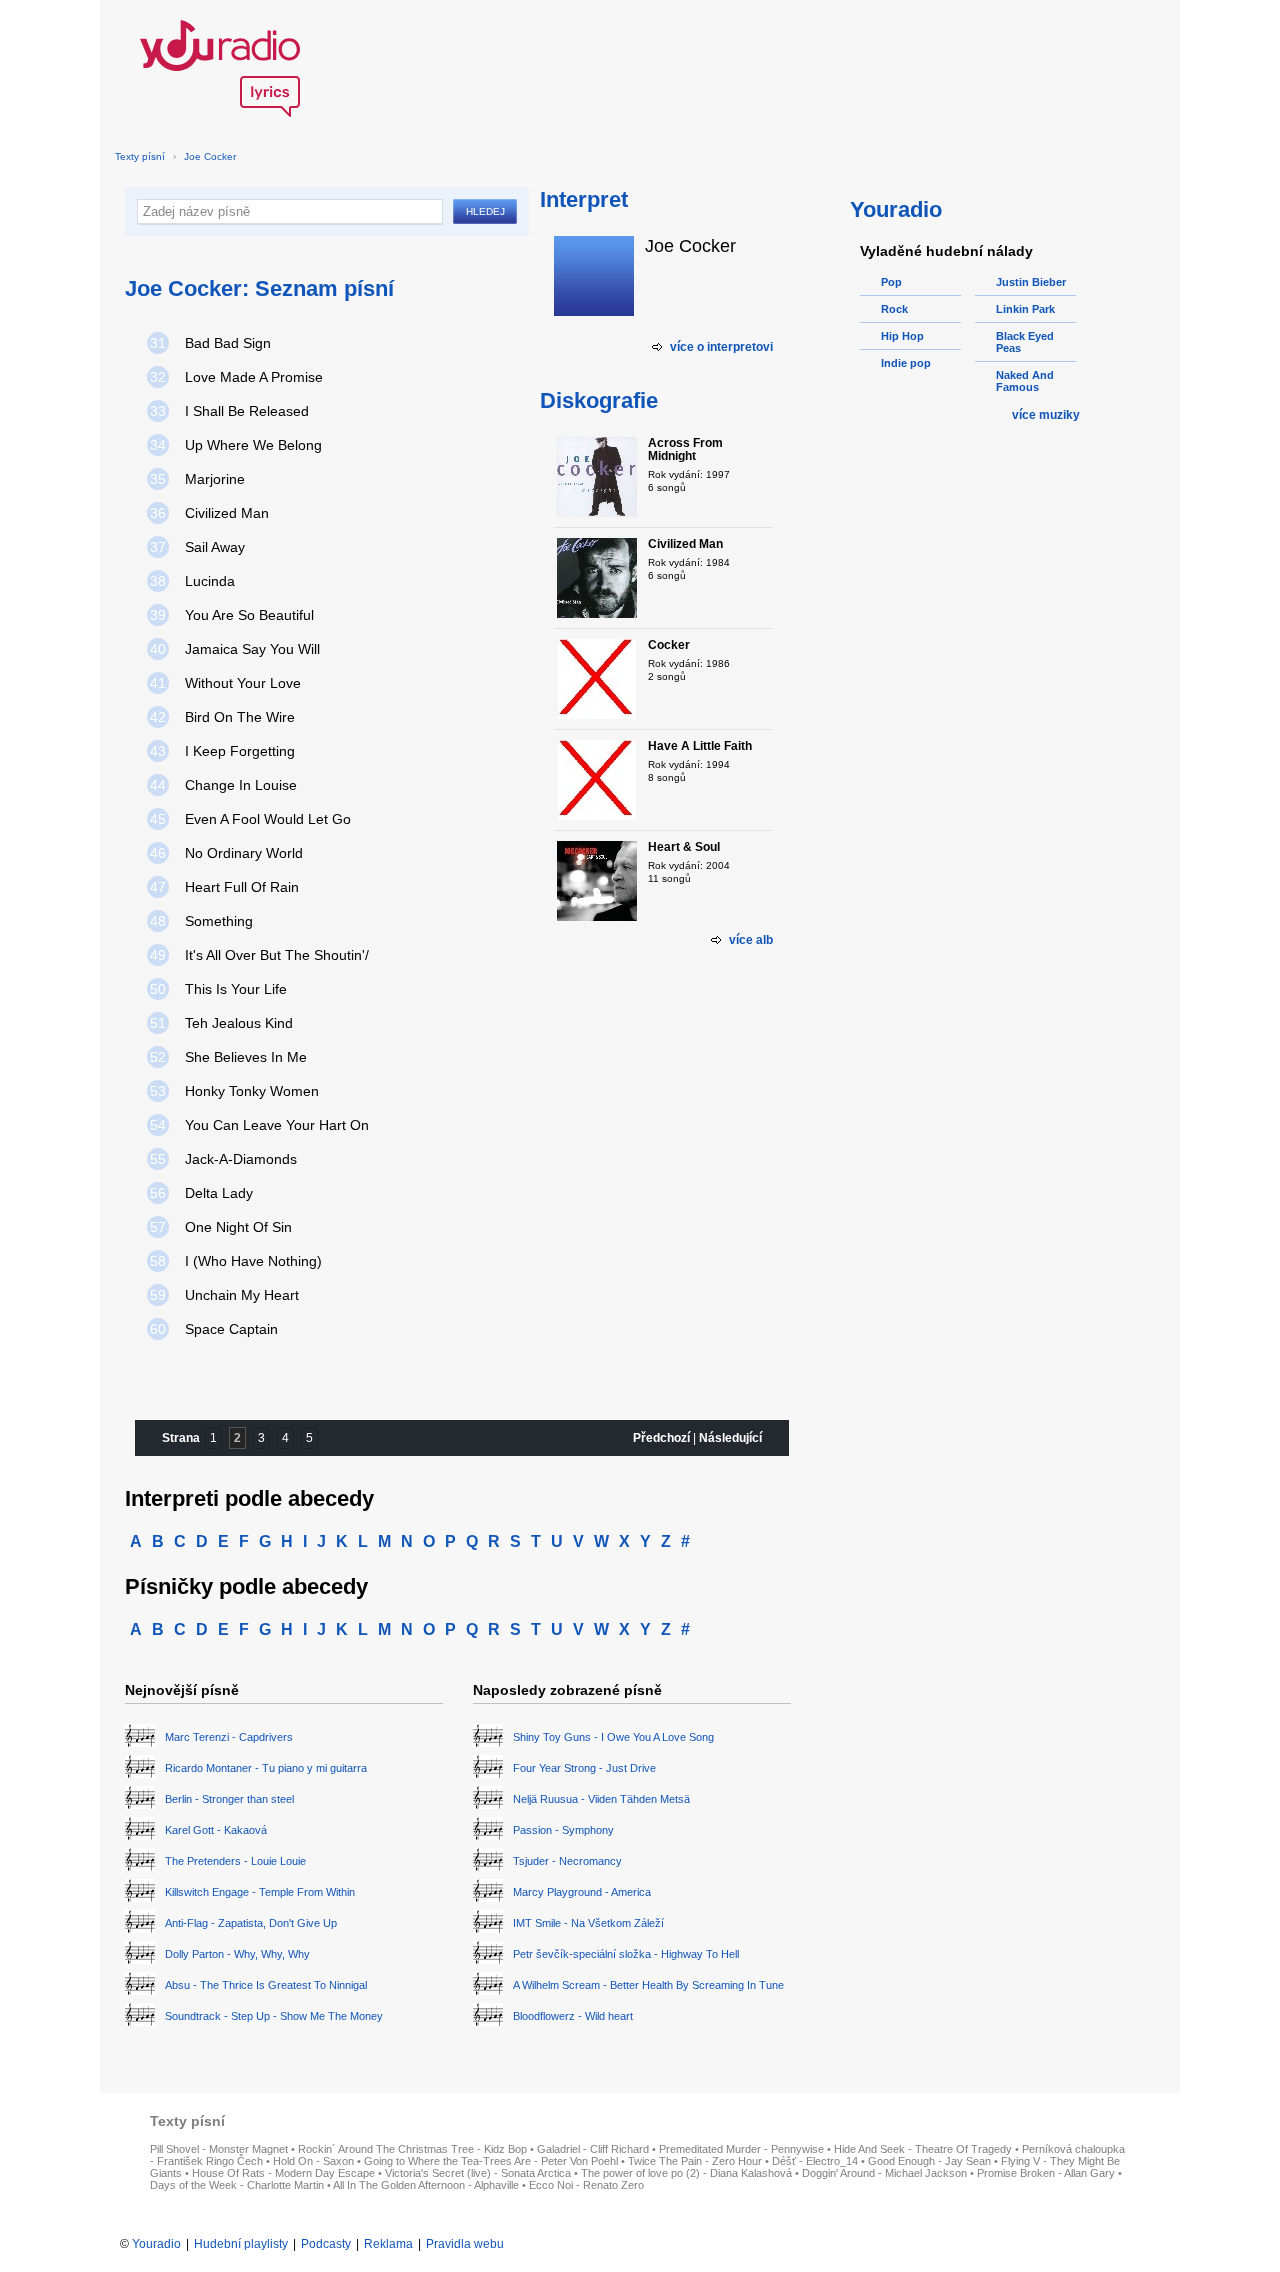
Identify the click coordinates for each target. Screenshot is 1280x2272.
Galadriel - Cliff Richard (593, 2149)
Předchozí (661, 1438)
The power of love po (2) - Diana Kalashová (686, 2173)
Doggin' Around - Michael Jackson (884, 2173)
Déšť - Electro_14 (815, 2161)
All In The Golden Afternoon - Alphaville (426, 2185)
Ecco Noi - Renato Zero (586, 2185)
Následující (730, 1438)
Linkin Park (1025, 309)
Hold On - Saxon (313, 2161)
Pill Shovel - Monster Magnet (219, 2149)
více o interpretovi (721, 347)
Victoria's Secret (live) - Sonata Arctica (478, 2173)
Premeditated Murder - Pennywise (741, 2149)
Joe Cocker (210, 156)
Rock (894, 309)
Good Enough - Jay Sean (929, 2161)
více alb (751, 940)
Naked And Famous (1025, 381)
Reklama (388, 2244)
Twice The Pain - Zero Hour (695, 2161)
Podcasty (326, 2244)
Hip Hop (902, 336)
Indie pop (906, 363)
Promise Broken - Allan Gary (1046, 2173)
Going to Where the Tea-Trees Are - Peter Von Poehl (491, 2161)
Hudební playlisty (241, 2244)
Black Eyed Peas (1025, 342)
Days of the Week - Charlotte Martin (237, 2185)
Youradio (156, 2244)
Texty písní (140, 156)
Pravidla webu (465, 2244)
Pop (891, 282)
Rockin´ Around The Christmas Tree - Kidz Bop (412, 2149)
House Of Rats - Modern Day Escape (283, 2173)
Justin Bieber (1031, 282)
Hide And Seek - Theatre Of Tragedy (923, 2149)
